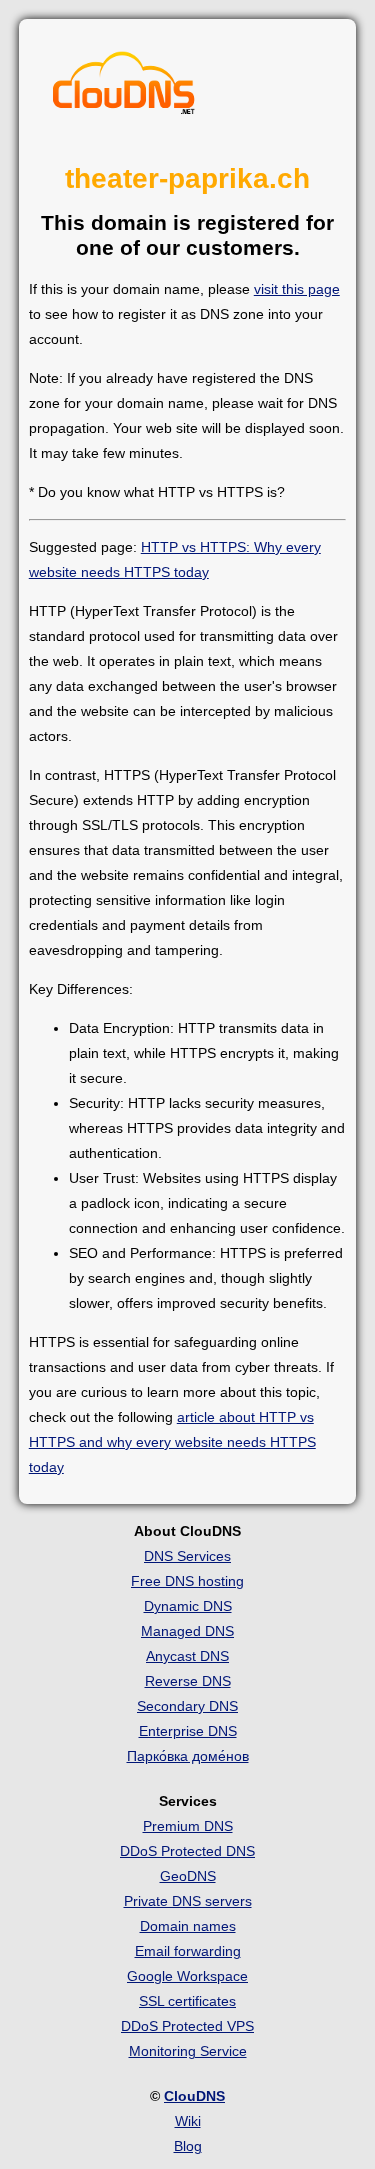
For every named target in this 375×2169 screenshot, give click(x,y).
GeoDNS (188, 1876)
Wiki (188, 2121)
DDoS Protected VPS (187, 2026)
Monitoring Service (188, 2051)
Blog (188, 2146)
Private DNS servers (188, 1901)
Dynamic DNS (188, 1606)
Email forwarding (188, 1951)
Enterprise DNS (188, 1731)
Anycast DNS (187, 1656)
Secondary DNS (187, 1706)
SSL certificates (187, 2001)
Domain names (188, 1926)
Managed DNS (187, 1631)
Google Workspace (187, 1976)
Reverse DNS (188, 1681)
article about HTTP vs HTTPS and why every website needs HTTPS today (172, 1442)
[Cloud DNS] (124, 88)
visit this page (297, 289)
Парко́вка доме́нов (188, 1756)
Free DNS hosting (187, 1581)
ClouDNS (194, 2096)
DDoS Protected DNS (187, 1851)
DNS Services (187, 1556)
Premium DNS (188, 1826)
